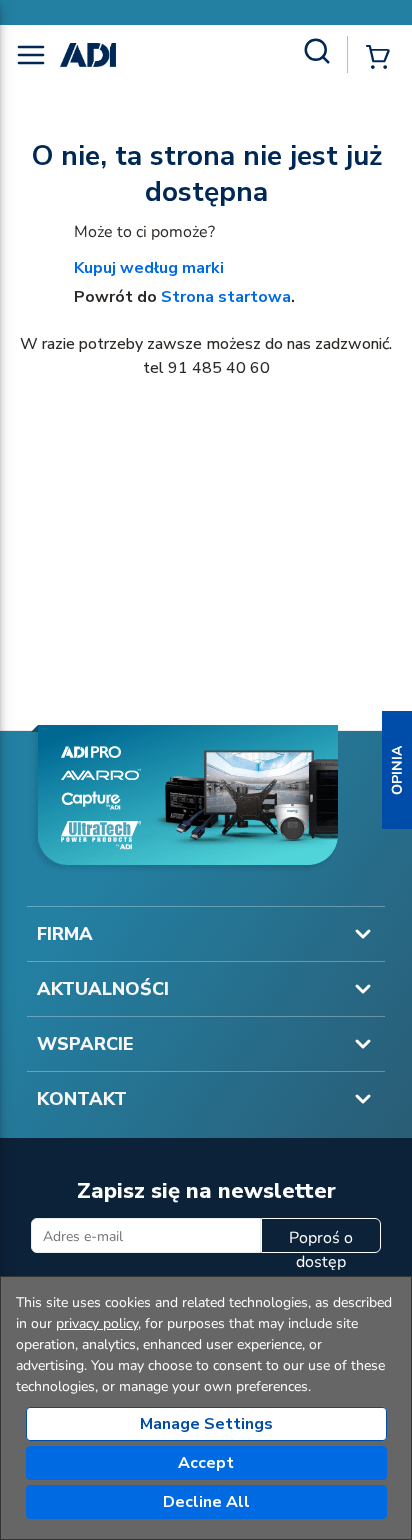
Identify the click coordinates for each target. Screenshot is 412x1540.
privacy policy (97, 1323)
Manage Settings (206, 1424)
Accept (206, 1463)
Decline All (206, 1502)
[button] (397, 770)
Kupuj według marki (149, 268)
